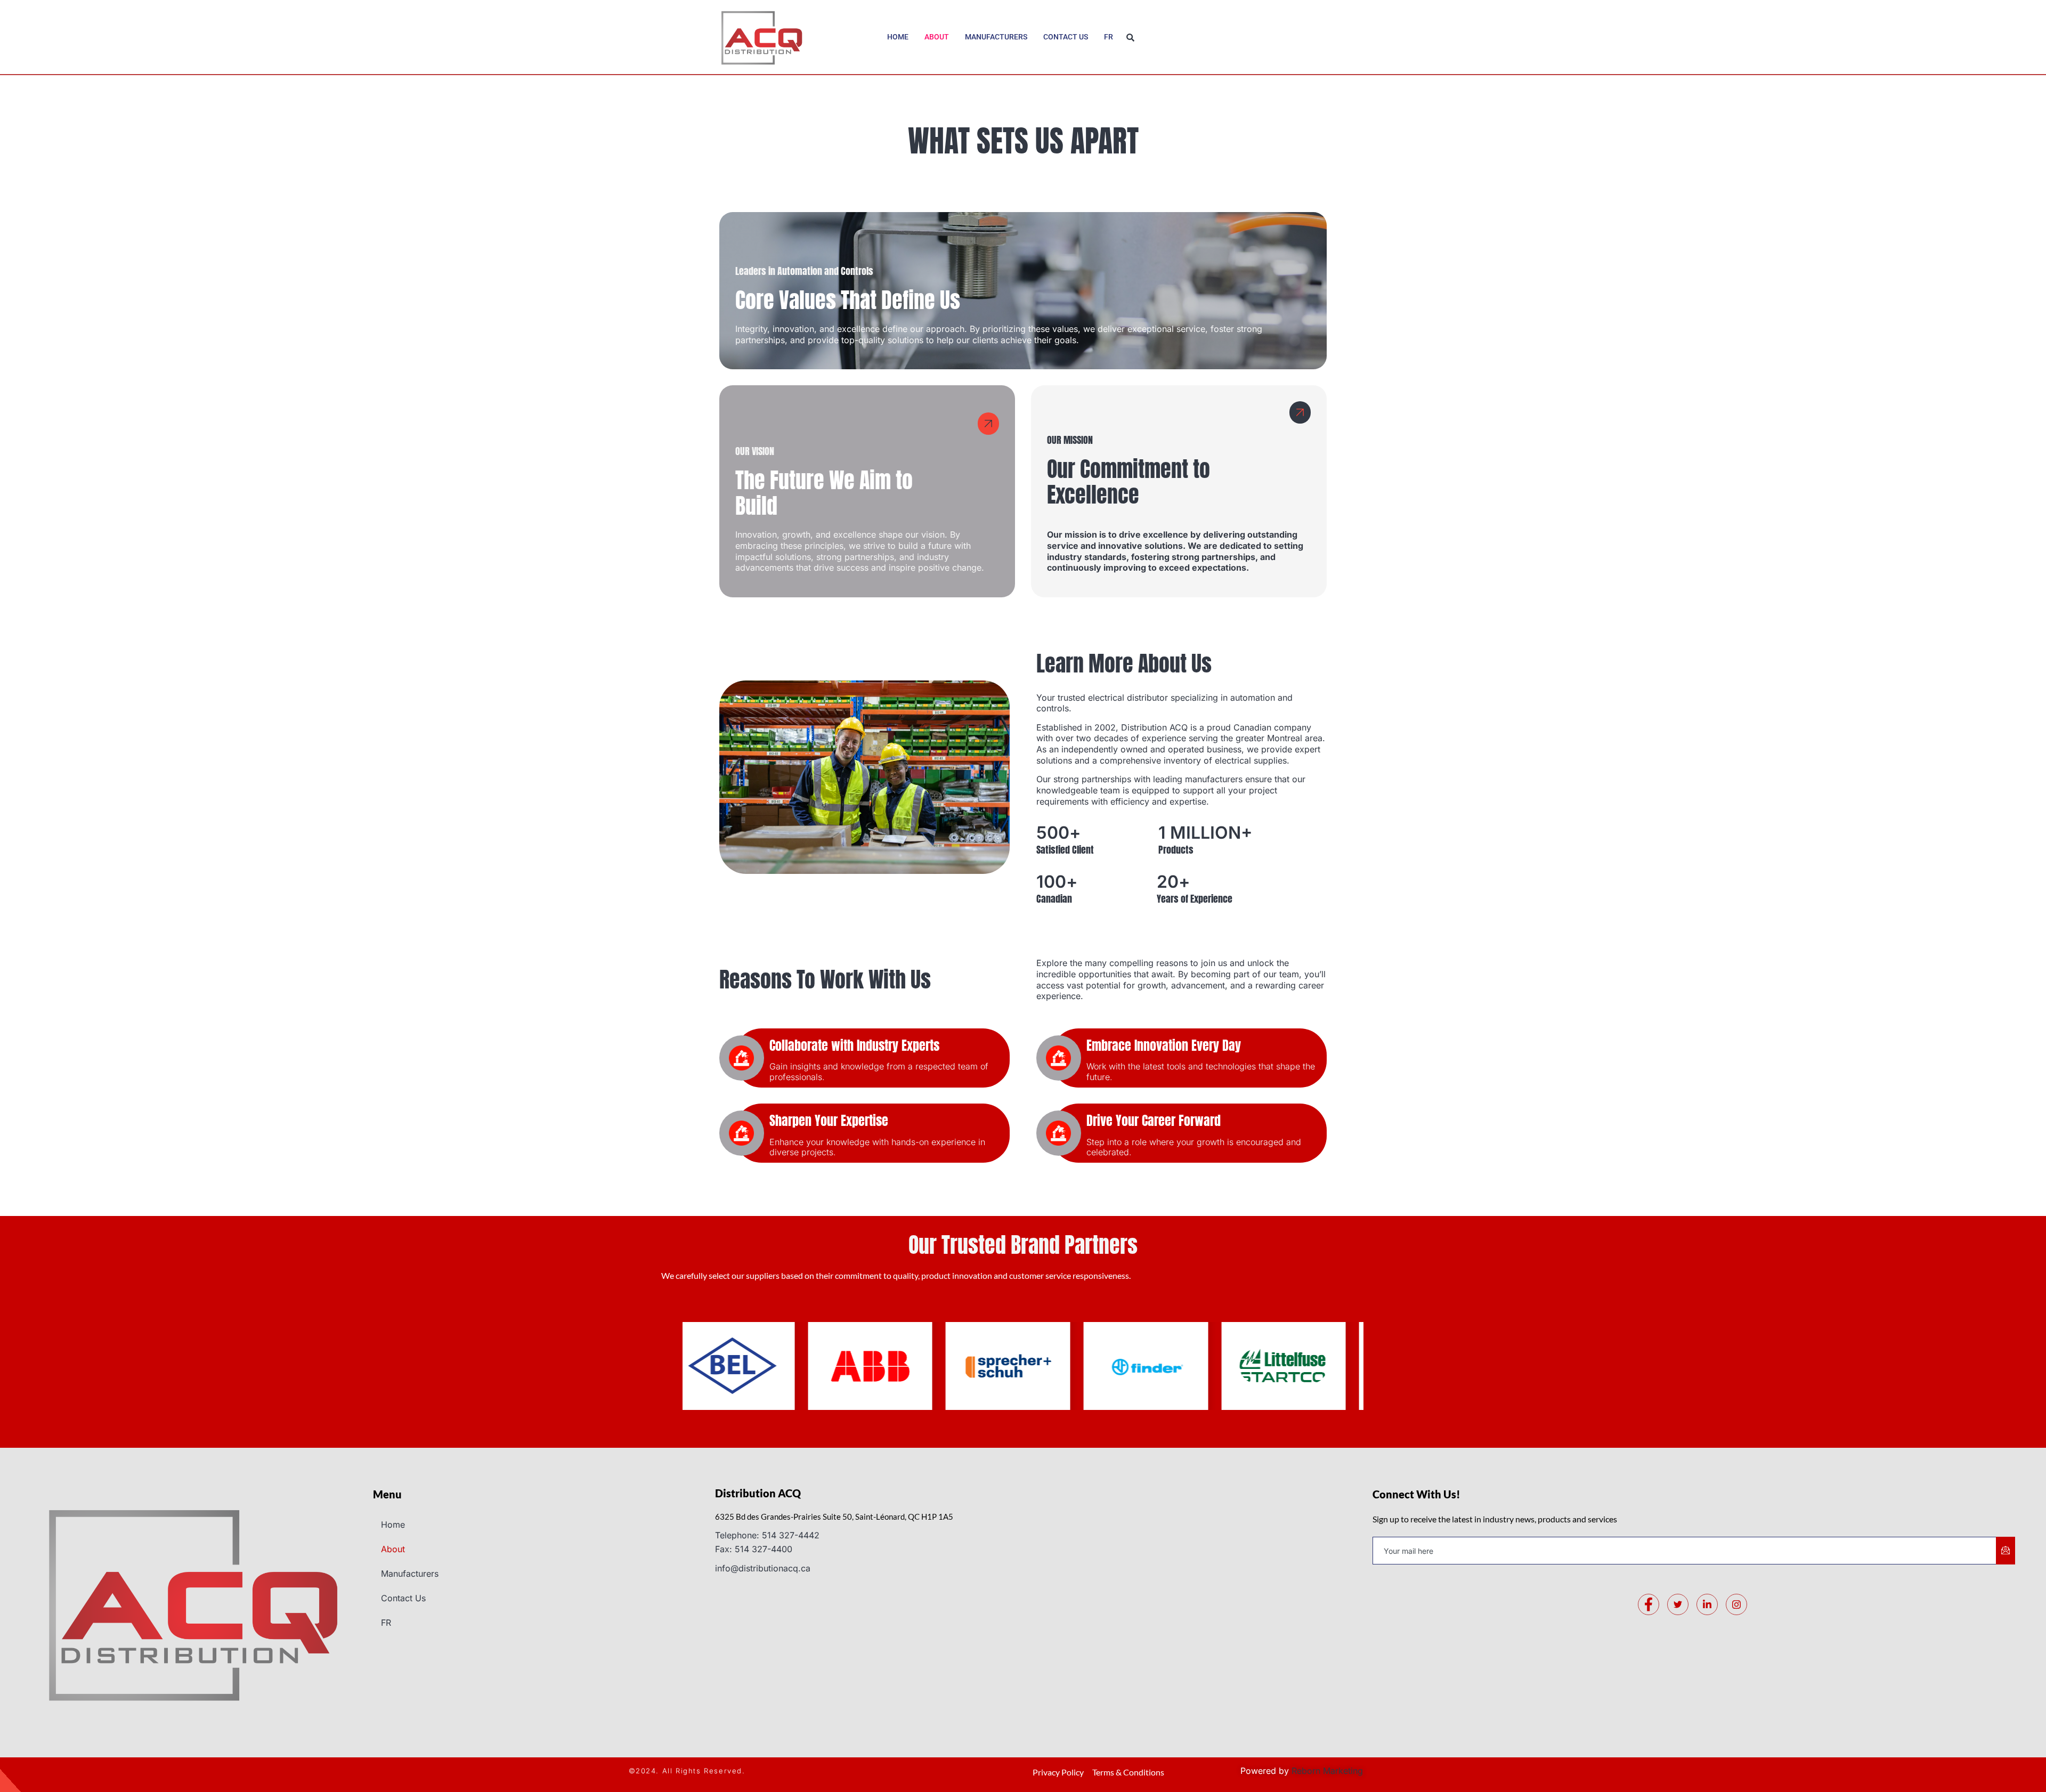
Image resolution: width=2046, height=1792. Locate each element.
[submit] (2006, 1551)
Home (898, 37)
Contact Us (1066, 37)
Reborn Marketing (1327, 1771)
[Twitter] (1678, 1604)
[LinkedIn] (1707, 1604)
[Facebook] (1649, 1604)
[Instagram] (1736, 1604)
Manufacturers (996, 37)
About (937, 37)
